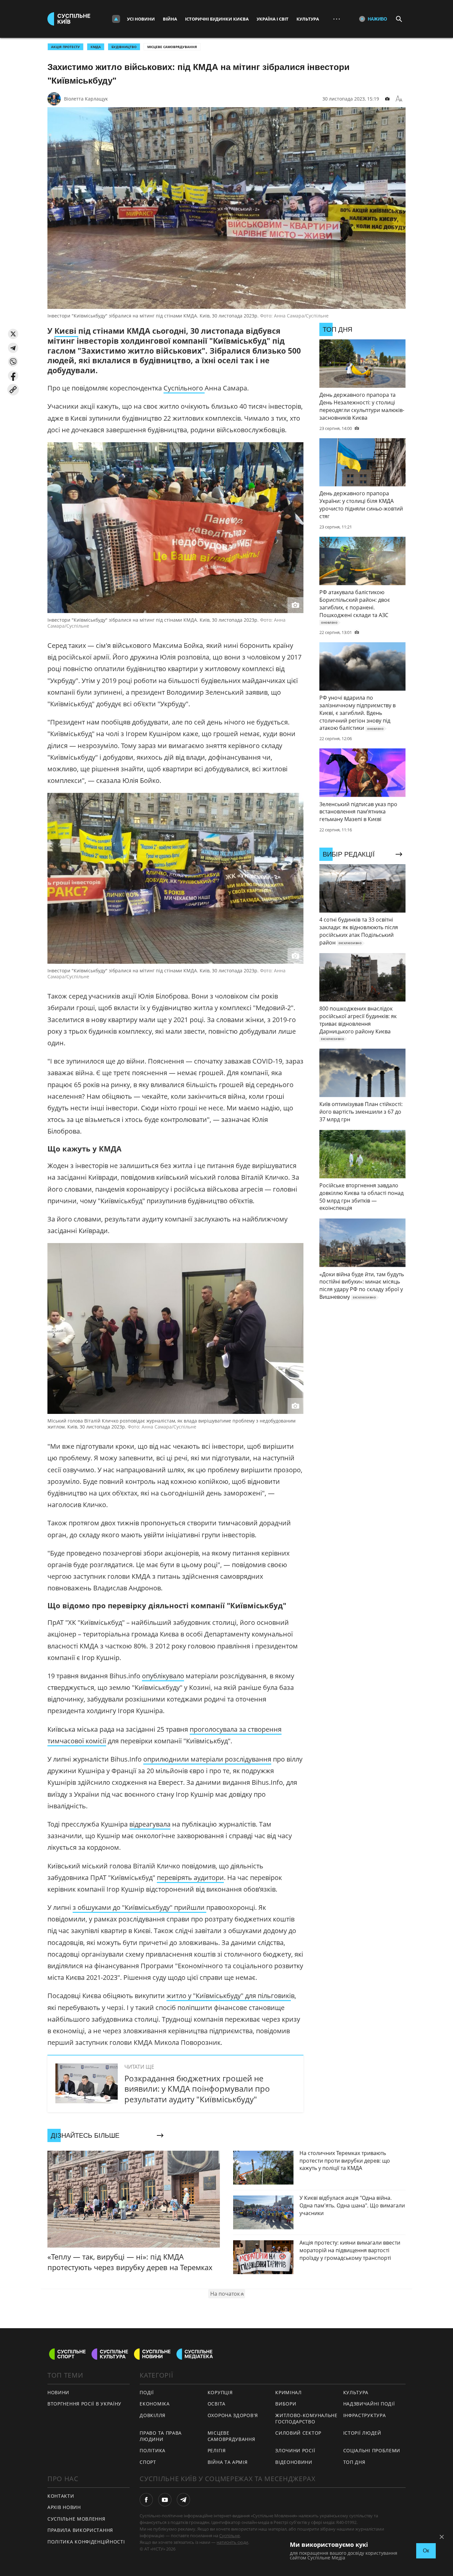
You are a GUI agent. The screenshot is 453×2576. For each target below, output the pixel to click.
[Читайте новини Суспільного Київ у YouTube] (165, 2500)
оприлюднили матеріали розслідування (207, 1759)
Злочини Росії (295, 2450)
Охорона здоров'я (233, 2415)
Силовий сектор (298, 2433)
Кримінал (289, 2392)
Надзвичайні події (369, 2404)
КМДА (96, 47)
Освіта (217, 2404)
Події (147, 2392)
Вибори (286, 2404)
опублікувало (163, 1676)
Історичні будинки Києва (217, 19)
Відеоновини (294, 2462)
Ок (426, 2551)
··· (337, 19)
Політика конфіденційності (86, 2542)
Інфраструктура (365, 2415)
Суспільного (184, 388)
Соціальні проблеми (372, 2450)
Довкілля (153, 2415)
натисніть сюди (232, 2542)
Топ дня (354, 2462)
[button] (13, 334)
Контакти (61, 2496)
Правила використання (80, 2530)
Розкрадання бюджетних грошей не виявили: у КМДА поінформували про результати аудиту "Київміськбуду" (197, 2089)
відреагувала (150, 1824)
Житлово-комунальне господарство (306, 2418)
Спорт (148, 2462)
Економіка (155, 2404)
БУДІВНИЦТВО (124, 47)
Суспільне (229, 2536)
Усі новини (141, 19)
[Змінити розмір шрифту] (399, 99)
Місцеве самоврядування (172, 47)
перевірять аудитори (190, 1878)
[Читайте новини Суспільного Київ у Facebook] (146, 2500)
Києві (66, 331)
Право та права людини (161, 2436)
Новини (58, 2392)
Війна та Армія (228, 2462)
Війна (170, 19)
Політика (153, 2450)
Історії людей (362, 2433)
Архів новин (64, 2507)
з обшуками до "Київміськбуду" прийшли (139, 1907)
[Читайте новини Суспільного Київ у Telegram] (183, 2500)
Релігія (217, 2450)
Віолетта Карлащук (86, 99)
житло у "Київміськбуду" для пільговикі (229, 1996)
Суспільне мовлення (76, 2519)
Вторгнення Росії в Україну (84, 2404)
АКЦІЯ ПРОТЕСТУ (65, 47)
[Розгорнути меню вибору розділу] (116, 19)
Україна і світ (273, 19)
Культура (308, 19)
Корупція (220, 2392)
